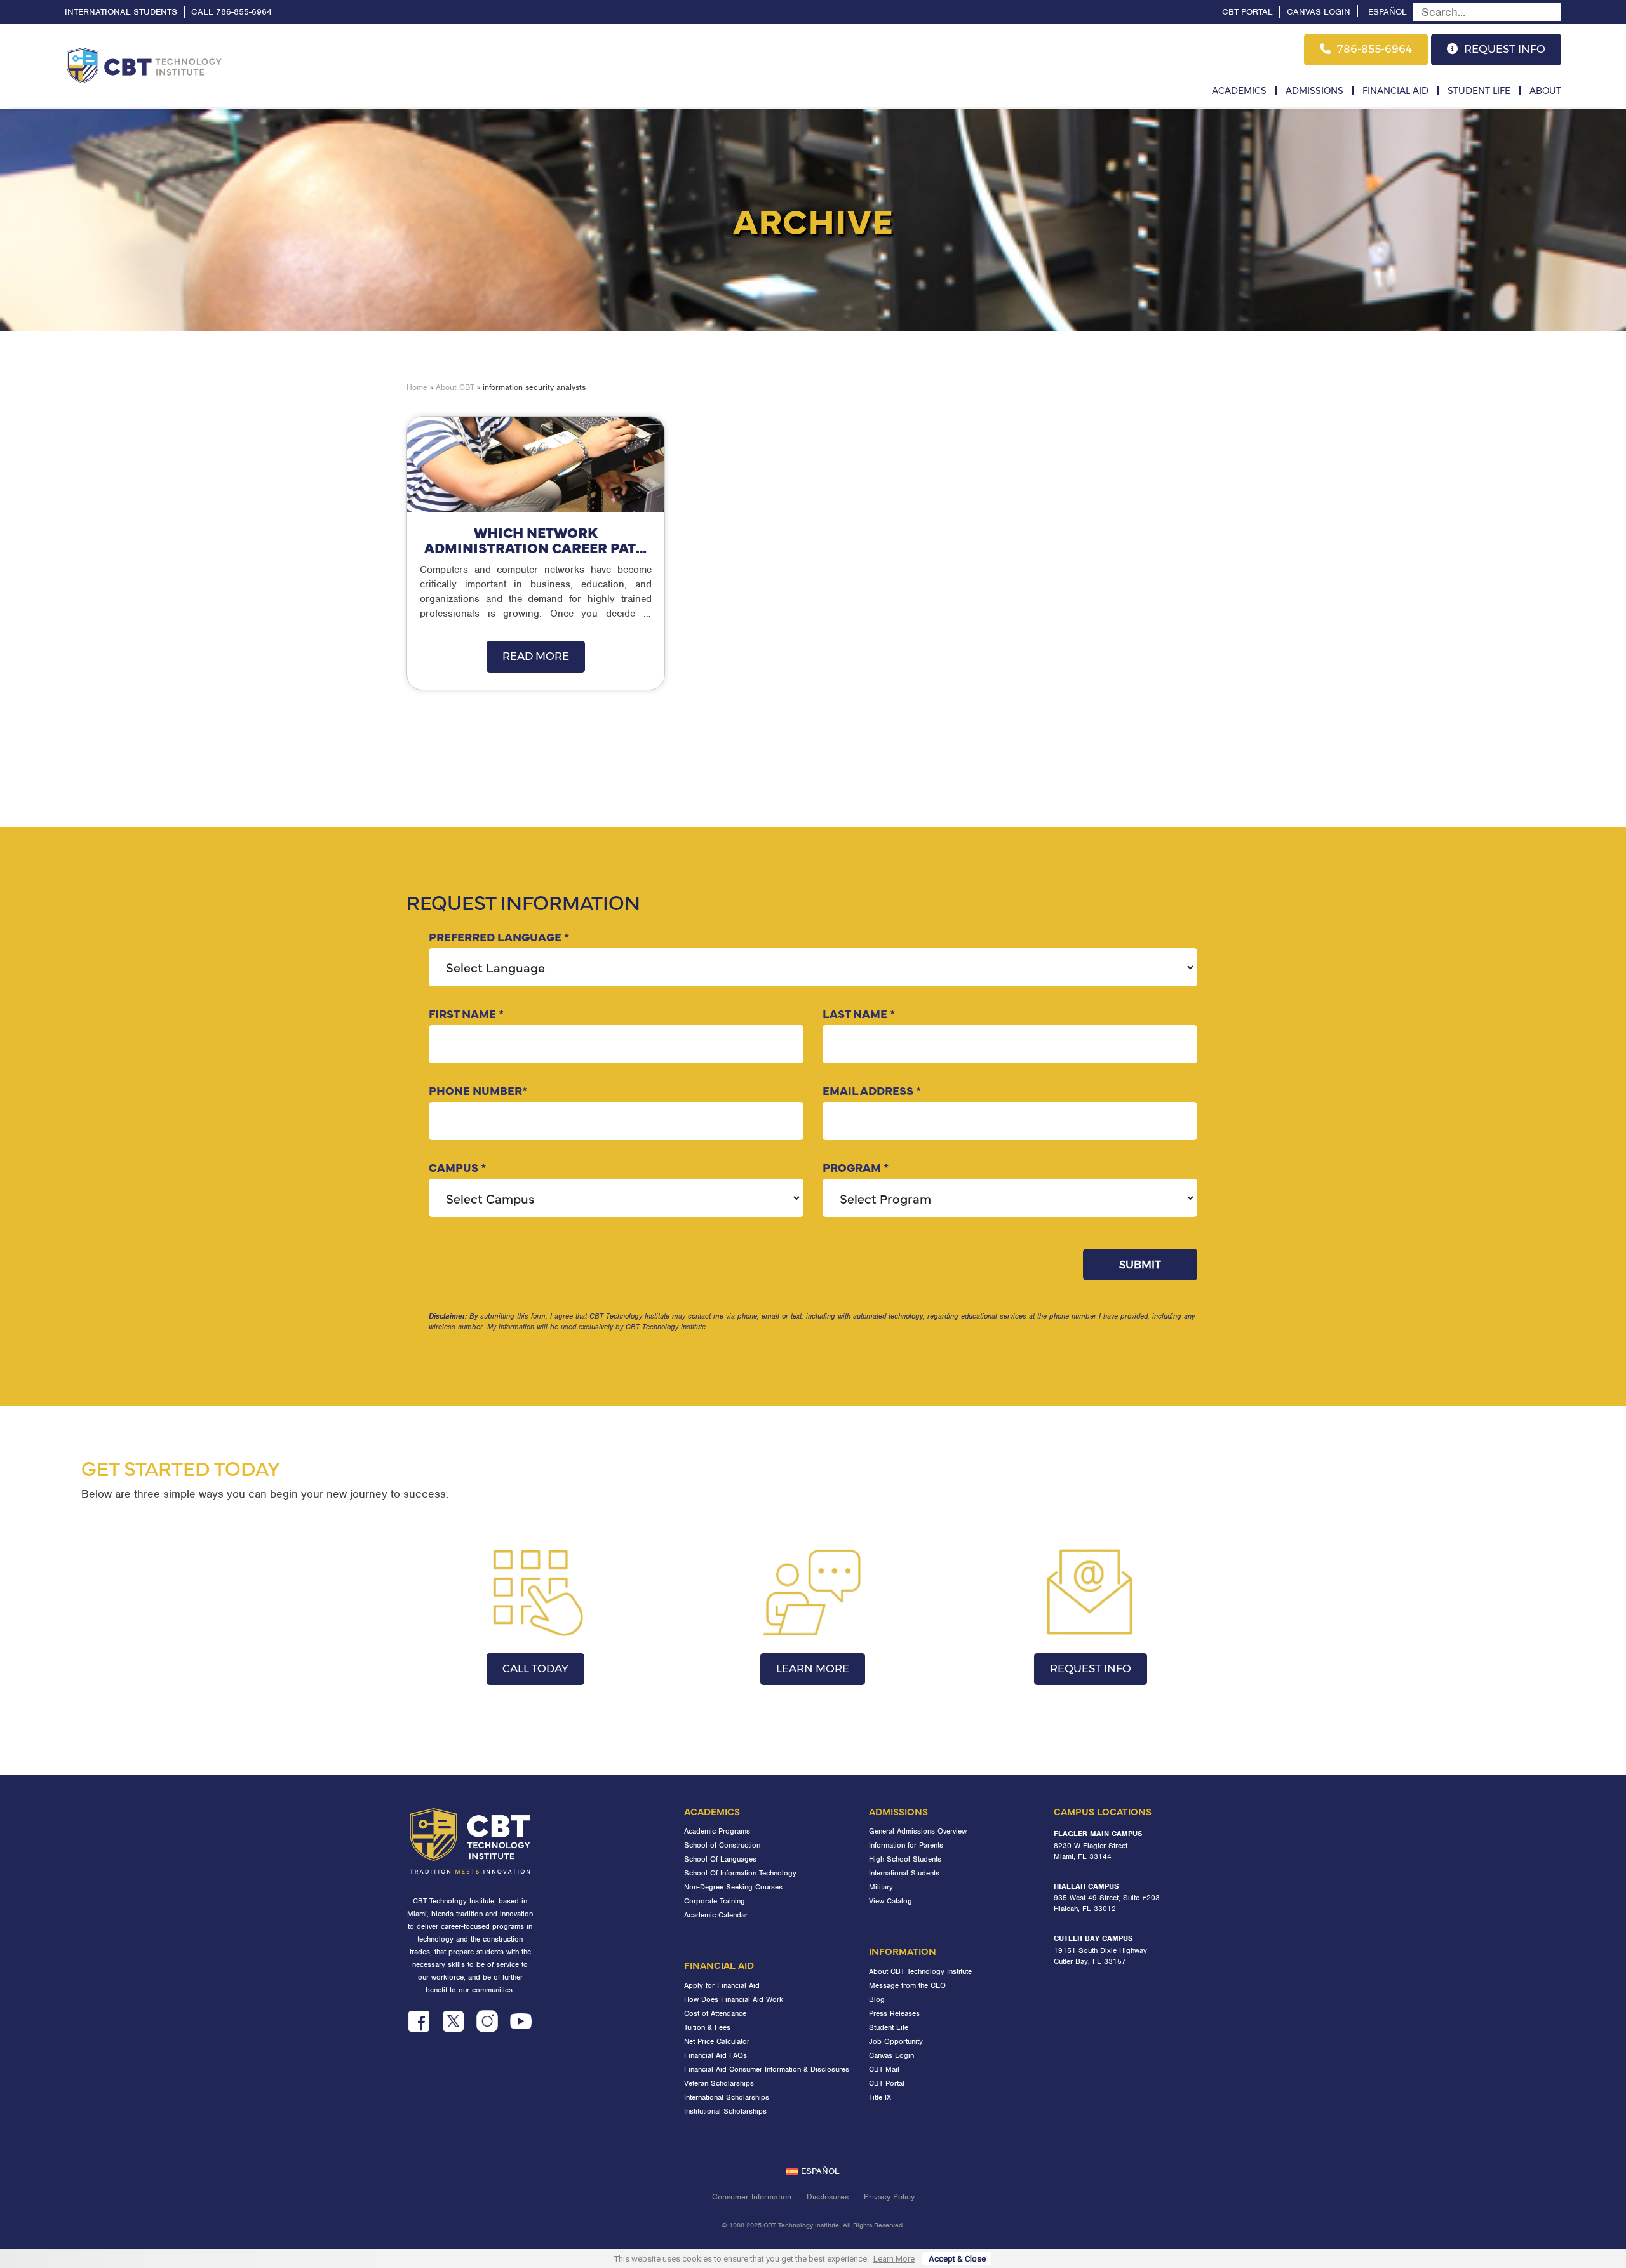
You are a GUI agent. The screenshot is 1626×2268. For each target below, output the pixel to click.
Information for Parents (906, 1845)
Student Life (1479, 91)
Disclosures (828, 2197)
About (1545, 91)
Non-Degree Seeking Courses (733, 1887)
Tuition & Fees (707, 2027)
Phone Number (478, 1090)
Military (881, 1887)
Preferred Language (499, 936)
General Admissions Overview (918, 1831)
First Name (466, 1013)
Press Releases (894, 2013)
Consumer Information (752, 2197)
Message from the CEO (907, 1985)
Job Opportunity (896, 2041)
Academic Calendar (716, 1915)
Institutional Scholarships (725, 2111)
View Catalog (890, 1901)
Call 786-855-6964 (232, 12)
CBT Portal (1247, 12)
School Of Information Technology (740, 1873)
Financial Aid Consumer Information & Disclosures (767, 2069)
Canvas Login (1319, 12)
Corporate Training (715, 1901)
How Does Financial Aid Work (734, 1999)
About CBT (455, 387)
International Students (121, 12)
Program (856, 1167)
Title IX (880, 2097)
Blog (877, 1999)
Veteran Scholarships (719, 2083)
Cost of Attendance (715, 2013)
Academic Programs (717, 1831)
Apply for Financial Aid (722, 1985)
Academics (1239, 91)
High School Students (905, 1859)
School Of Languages (720, 1859)
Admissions (1314, 91)
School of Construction (722, 1845)
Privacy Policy (889, 2197)
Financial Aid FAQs (716, 2055)
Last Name (859, 1013)
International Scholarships (727, 2097)
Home (417, 387)
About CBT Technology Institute (920, 1971)
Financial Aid (1395, 91)
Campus (457, 1167)
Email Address (872, 1090)
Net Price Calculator (717, 2041)
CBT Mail (884, 2069)
